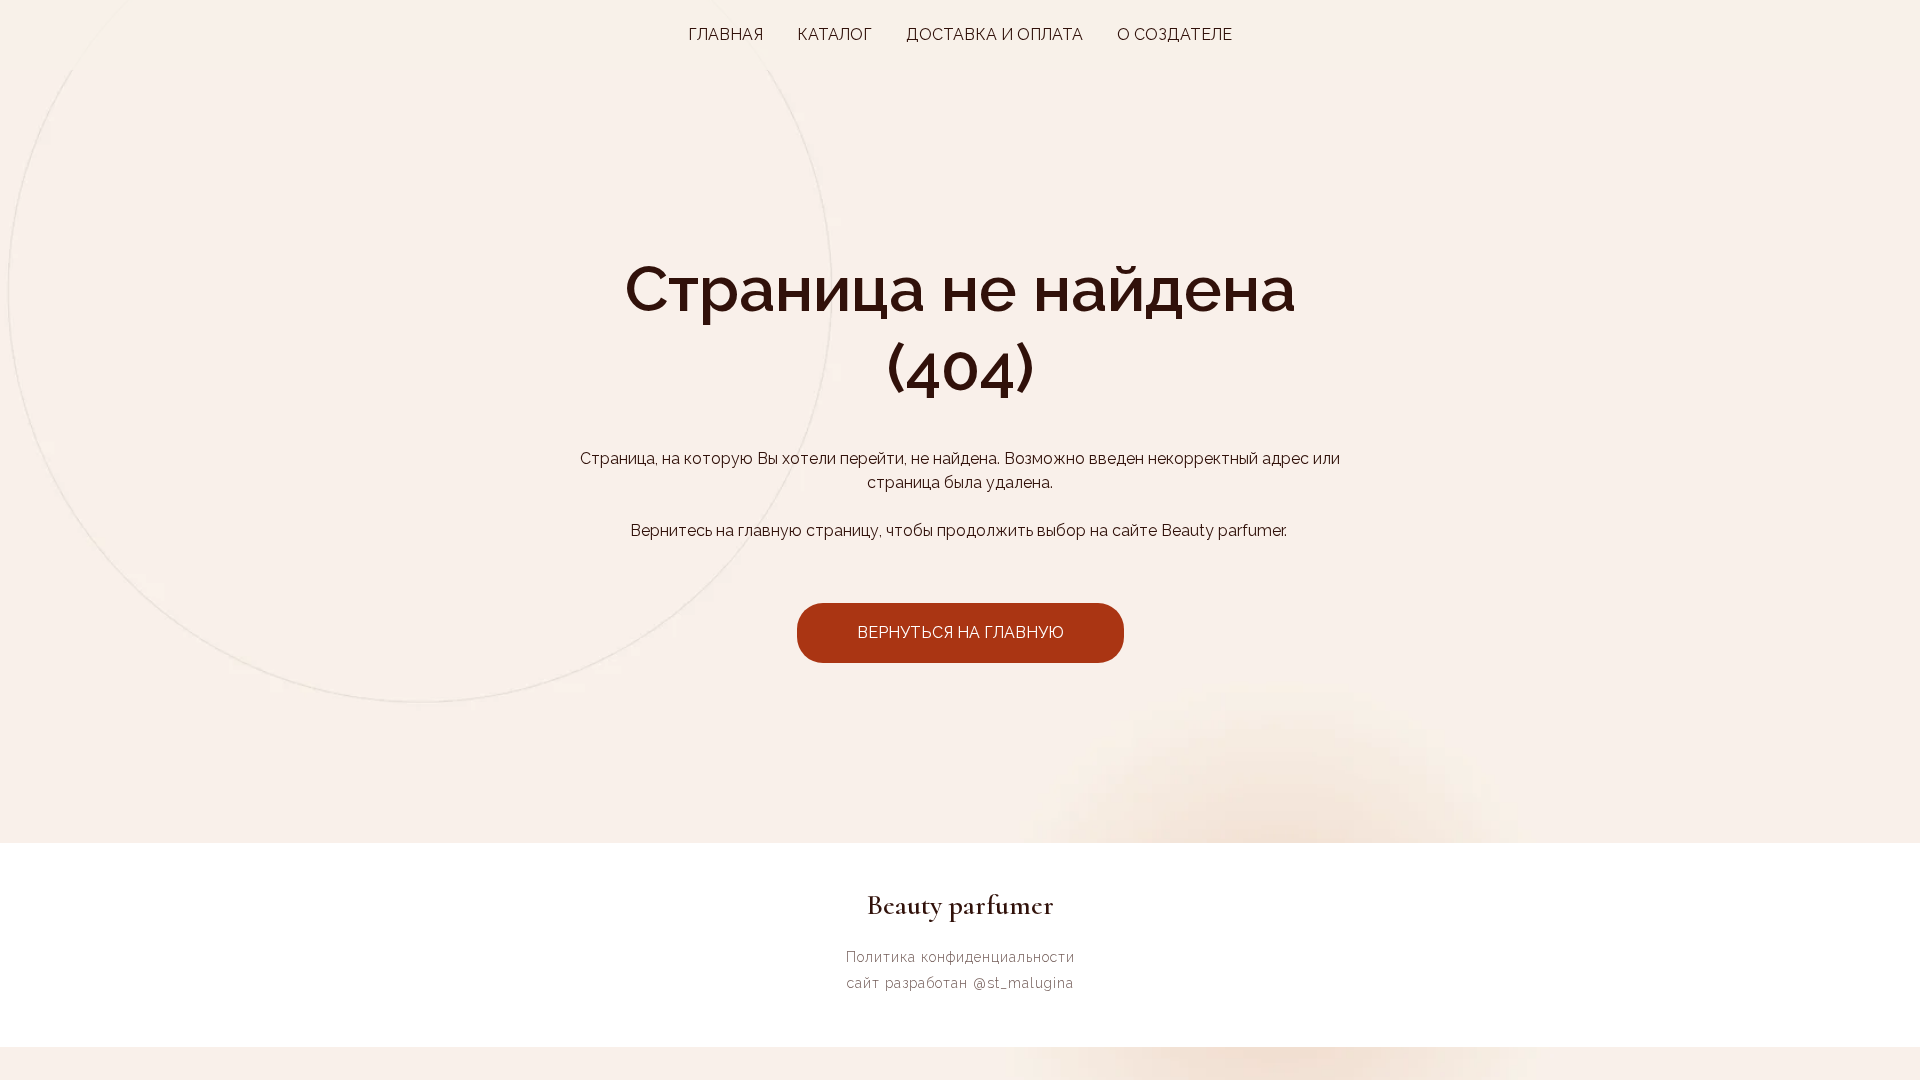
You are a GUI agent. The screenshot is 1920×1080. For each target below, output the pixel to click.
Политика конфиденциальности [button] (960, 957)
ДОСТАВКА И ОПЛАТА (994, 34)
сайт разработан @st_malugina (960, 983)
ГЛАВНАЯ (725, 34)
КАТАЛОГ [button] (834, 34)
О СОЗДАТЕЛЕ (1174, 34)
